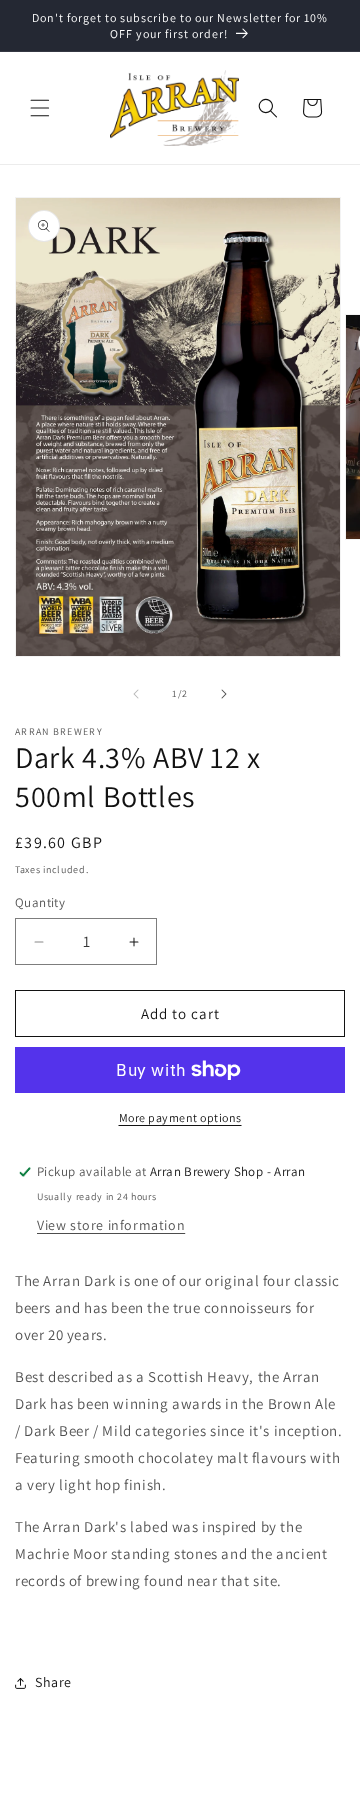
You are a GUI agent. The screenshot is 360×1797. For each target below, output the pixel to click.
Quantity (40, 902)
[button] (40, 108)
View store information (111, 1225)
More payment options (180, 1117)
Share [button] (53, 1682)
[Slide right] (224, 694)
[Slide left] (136, 694)
